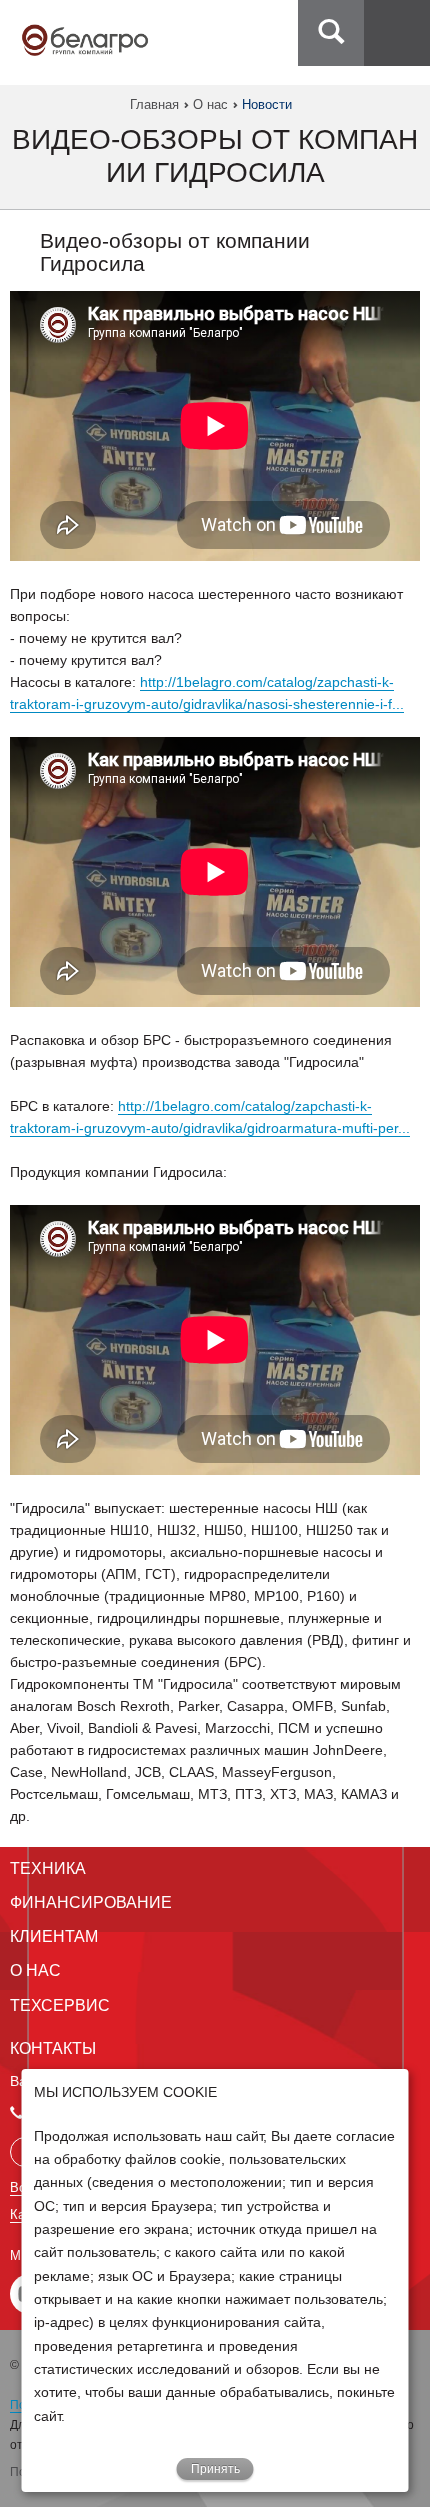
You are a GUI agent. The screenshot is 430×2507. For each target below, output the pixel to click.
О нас (210, 104)
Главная (154, 104)
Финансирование (91, 1902)
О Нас (35, 1970)
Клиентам (54, 1936)
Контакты (53, 2048)
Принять (215, 2469)
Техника (48, 1868)
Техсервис (60, 2005)
